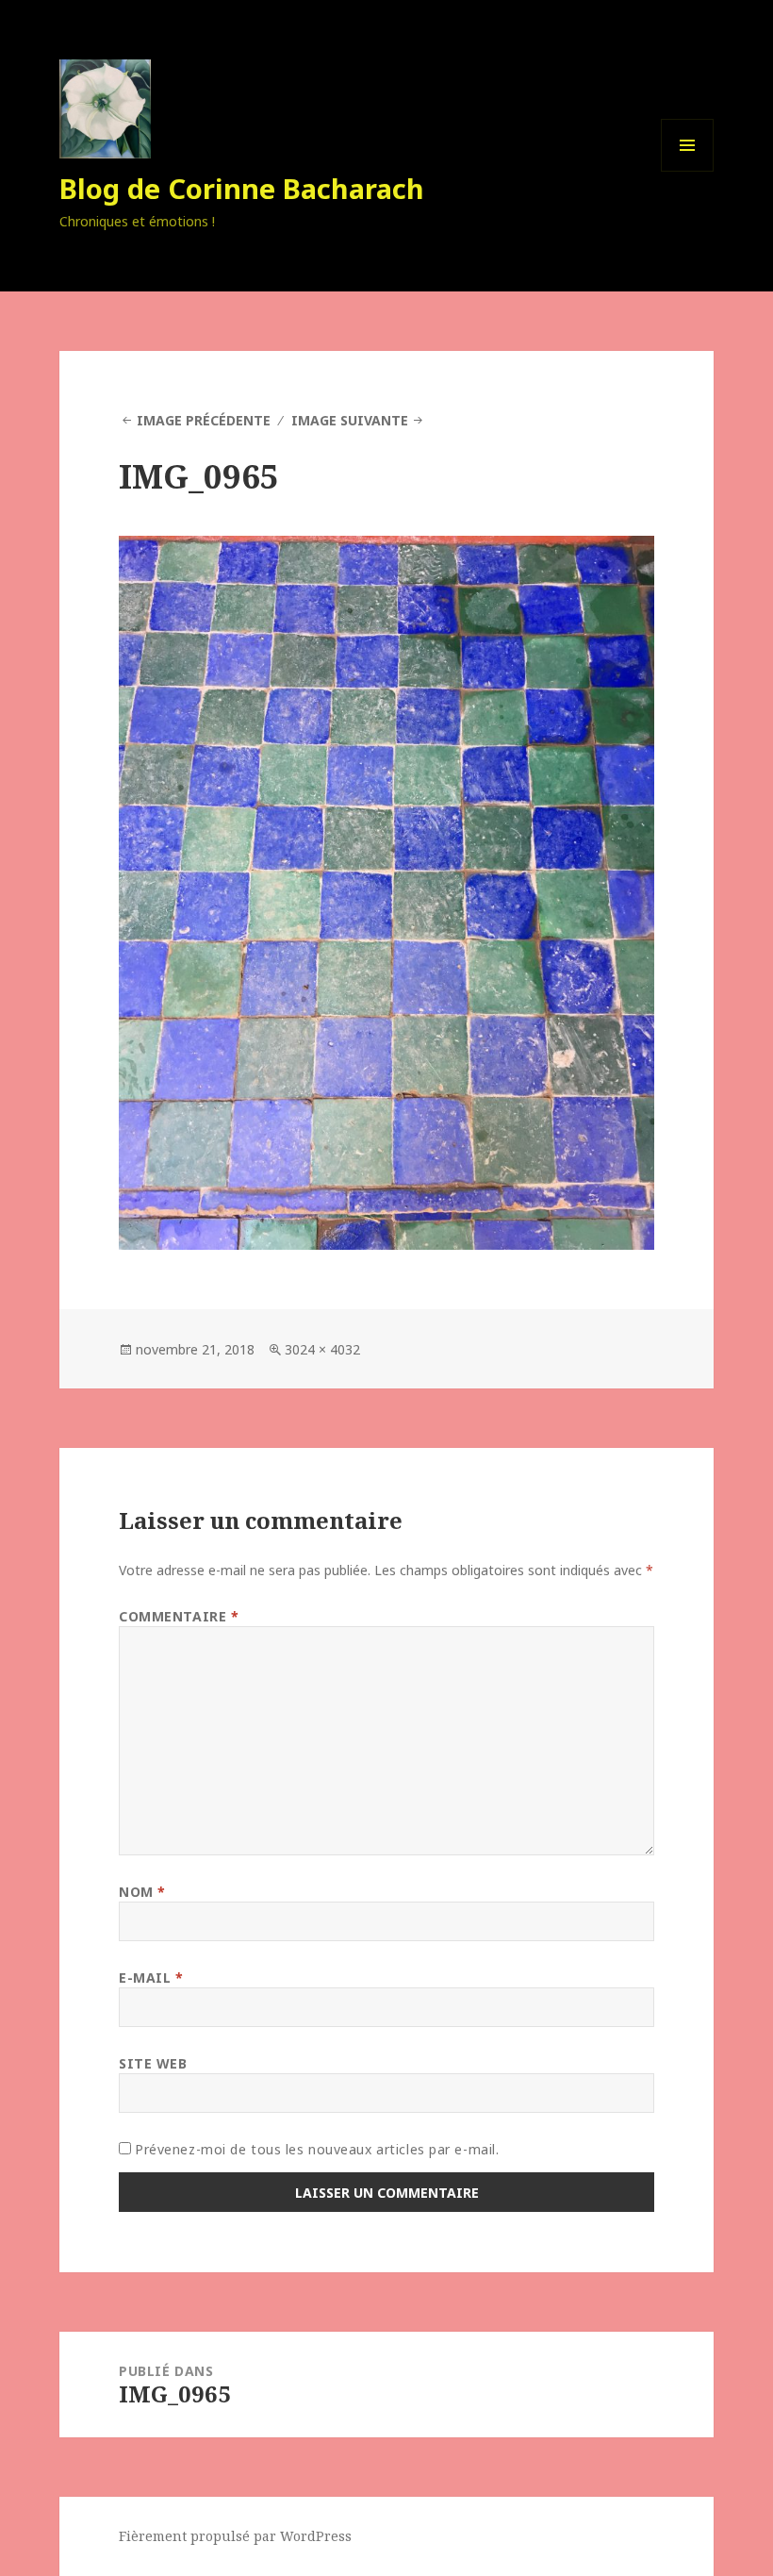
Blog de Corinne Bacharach (242, 188)
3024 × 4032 (322, 1349)
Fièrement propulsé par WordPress (235, 2536)
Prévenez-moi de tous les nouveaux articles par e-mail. (317, 2149)
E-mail (151, 1978)
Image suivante (350, 420)
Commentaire (179, 1616)
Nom (142, 1892)
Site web (153, 2063)
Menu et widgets (688, 171)
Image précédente (204, 420)
